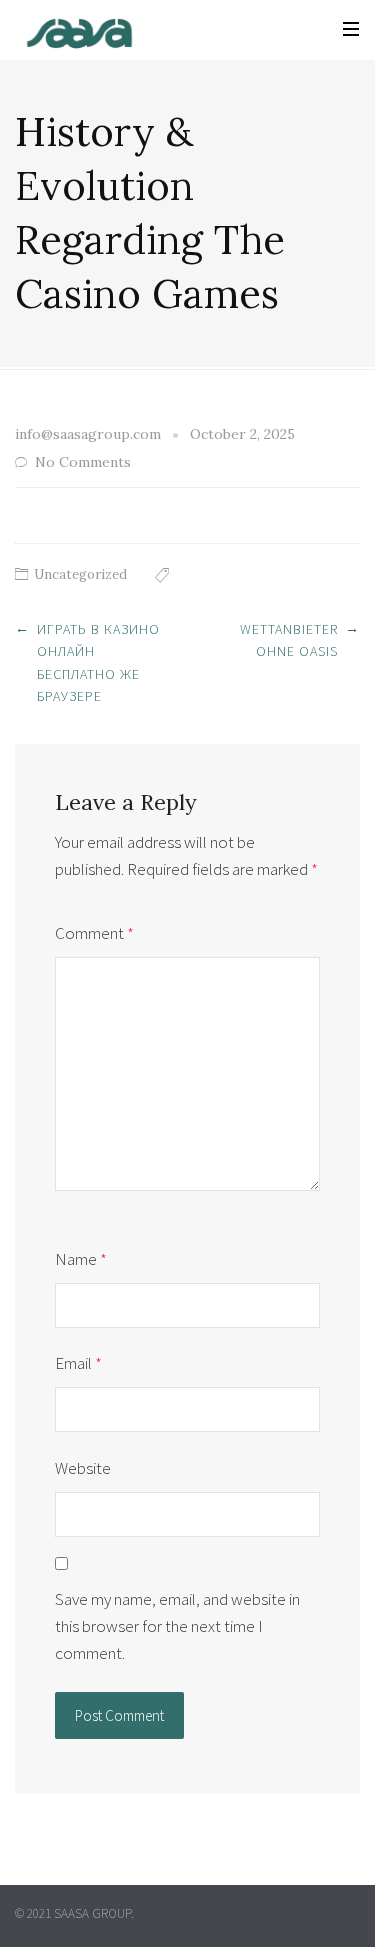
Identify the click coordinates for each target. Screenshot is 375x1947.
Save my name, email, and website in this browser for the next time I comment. (177, 1626)
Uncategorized (80, 574)
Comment (94, 933)
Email (78, 1363)
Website (83, 1468)
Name (81, 1259)
